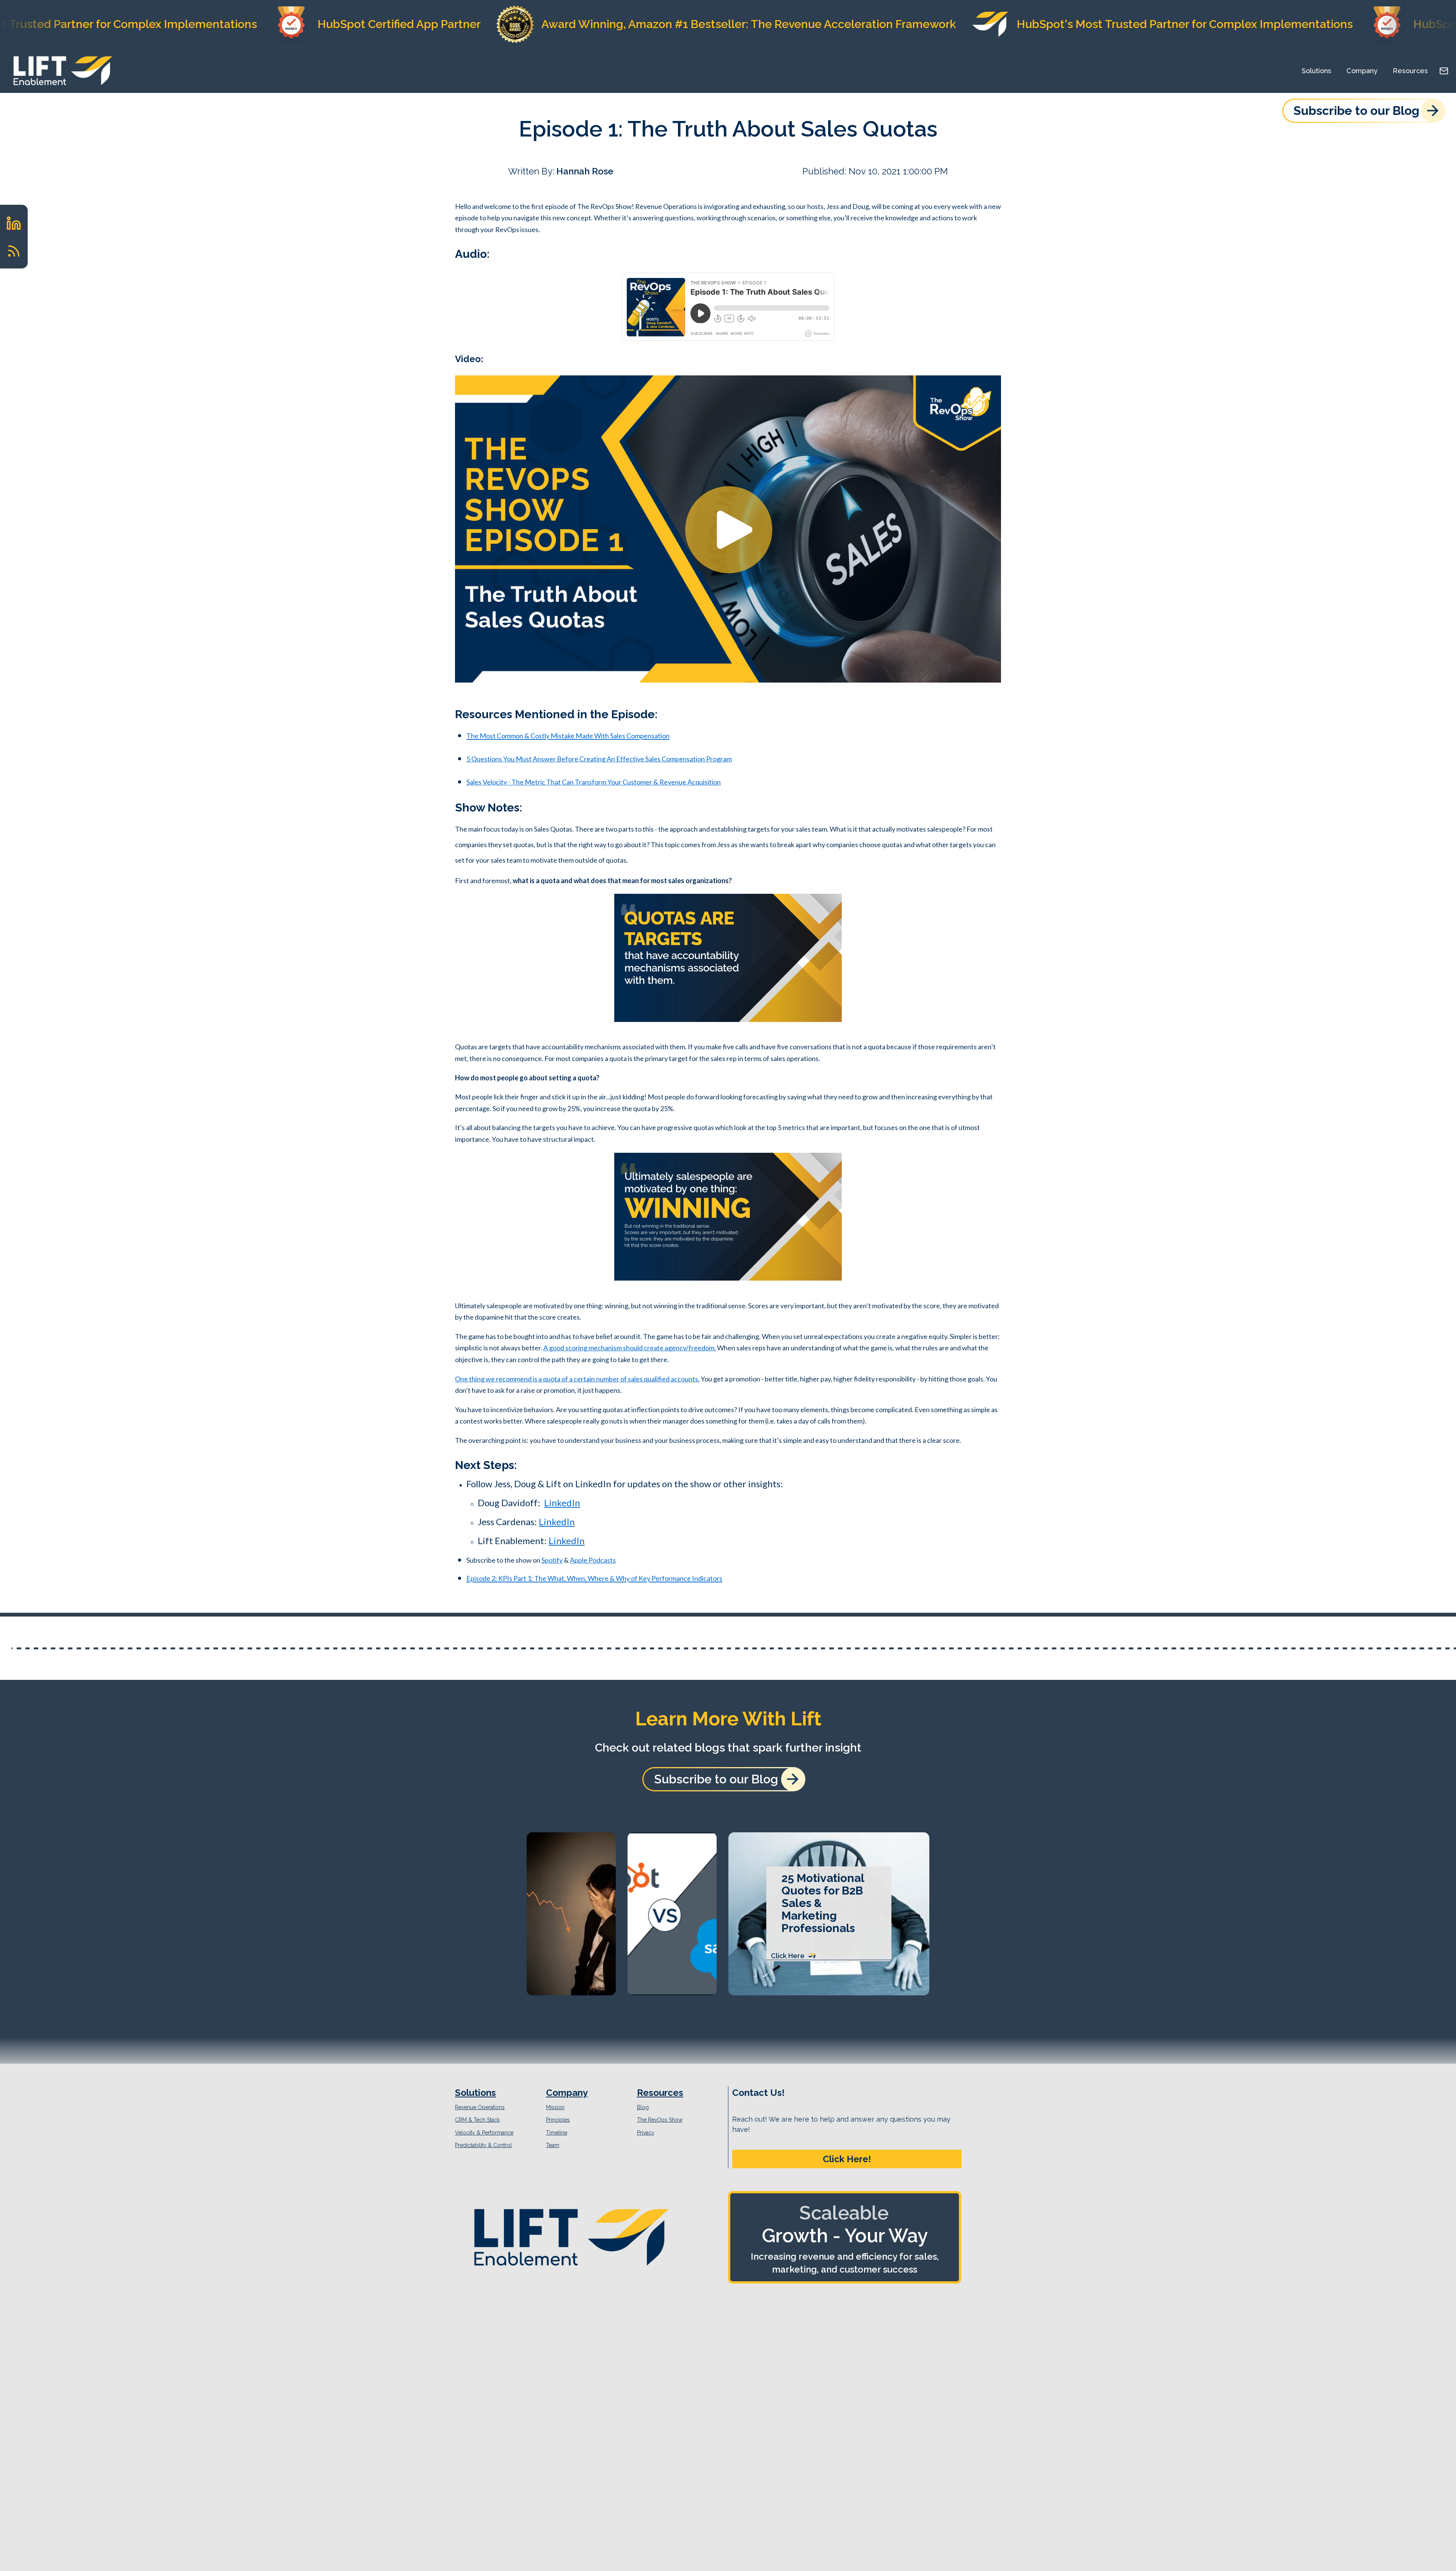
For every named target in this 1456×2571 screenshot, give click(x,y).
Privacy (646, 2133)
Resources (1410, 71)
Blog (643, 2107)
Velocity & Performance (484, 2133)
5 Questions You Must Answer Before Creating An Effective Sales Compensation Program (599, 759)
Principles (558, 2120)
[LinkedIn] (14, 223)
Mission (555, 2107)
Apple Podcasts (593, 1560)
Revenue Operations (480, 2107)
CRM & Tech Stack (477, 2120)
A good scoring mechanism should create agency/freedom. (630, 1348)
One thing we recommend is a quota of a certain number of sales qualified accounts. (577, 1379)
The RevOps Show (660, 2120)
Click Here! (847, 2159)
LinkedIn (562, 1503)
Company (1362, 71)
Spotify (552, 1560)
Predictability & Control (483, 2145)
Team (553, 2145)
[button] (847, 2159)
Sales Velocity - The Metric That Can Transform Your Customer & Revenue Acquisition (594, 782)
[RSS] (14, 251)
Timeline (557, 2133)
